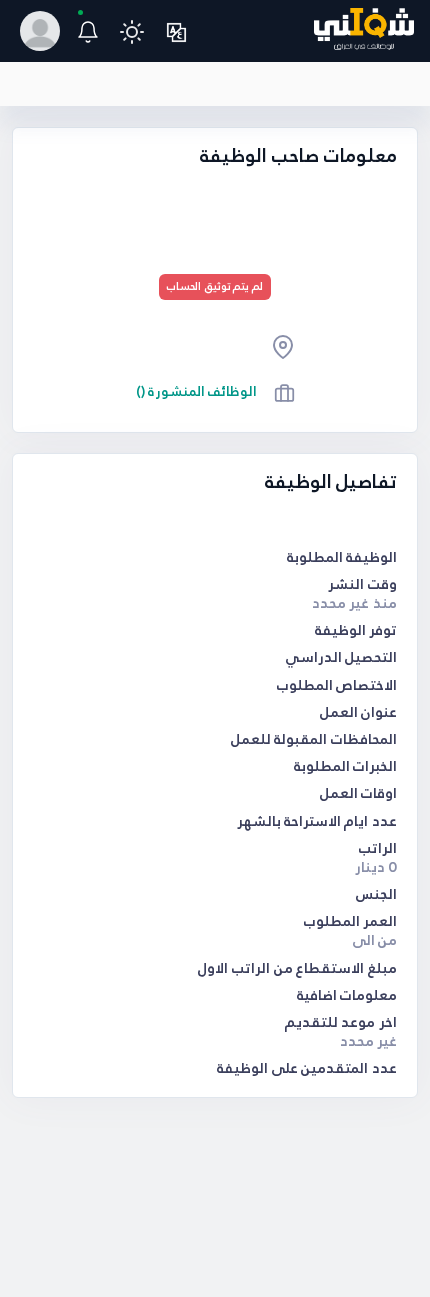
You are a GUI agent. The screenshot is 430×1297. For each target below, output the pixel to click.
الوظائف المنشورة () (197, 391)
